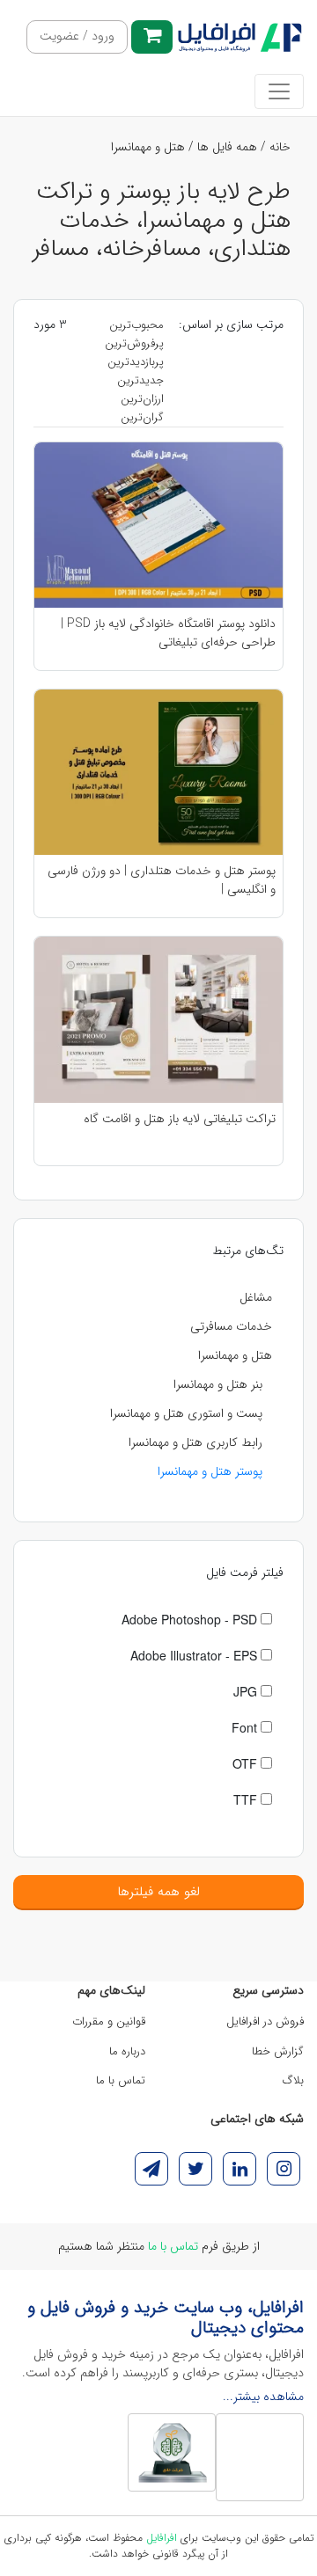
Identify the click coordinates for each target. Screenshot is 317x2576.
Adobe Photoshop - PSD (191, 1619)
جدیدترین (140, 380)
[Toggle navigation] (279, 91)
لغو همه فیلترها (158, 1892)
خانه (280, 147)
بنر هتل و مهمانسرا (218, 1384)
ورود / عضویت (77, 36)
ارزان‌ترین (142, 399)
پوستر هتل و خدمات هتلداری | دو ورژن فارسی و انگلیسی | (162, 879)
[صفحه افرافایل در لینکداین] (240, 2169)
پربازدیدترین (136, 362)
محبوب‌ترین (136, 325)
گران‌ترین (142, 417)
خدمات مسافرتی (231, 1326)
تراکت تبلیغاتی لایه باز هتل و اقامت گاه (180, 1119)
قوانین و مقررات (109, 2021)
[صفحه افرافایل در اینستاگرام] (284, 2169)
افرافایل (162, 2538)
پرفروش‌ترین (134, 343)
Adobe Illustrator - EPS (195, 1655)
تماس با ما (121, 2080)
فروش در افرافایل (265, 2021)
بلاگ (293, 2080)
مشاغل (256, 1297)
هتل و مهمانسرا (148, 147)
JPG (247, 1691)
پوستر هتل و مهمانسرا (210, 1471)
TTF (247, 1799)
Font (246, 1727)
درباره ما (127, 2051)
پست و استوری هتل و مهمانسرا (186, 1413)
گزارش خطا (278, 2051)
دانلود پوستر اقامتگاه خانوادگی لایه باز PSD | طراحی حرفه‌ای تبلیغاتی (168, 632)
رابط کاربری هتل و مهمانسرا (195, 1442)
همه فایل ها (227, 147)
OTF (247, 1763)
